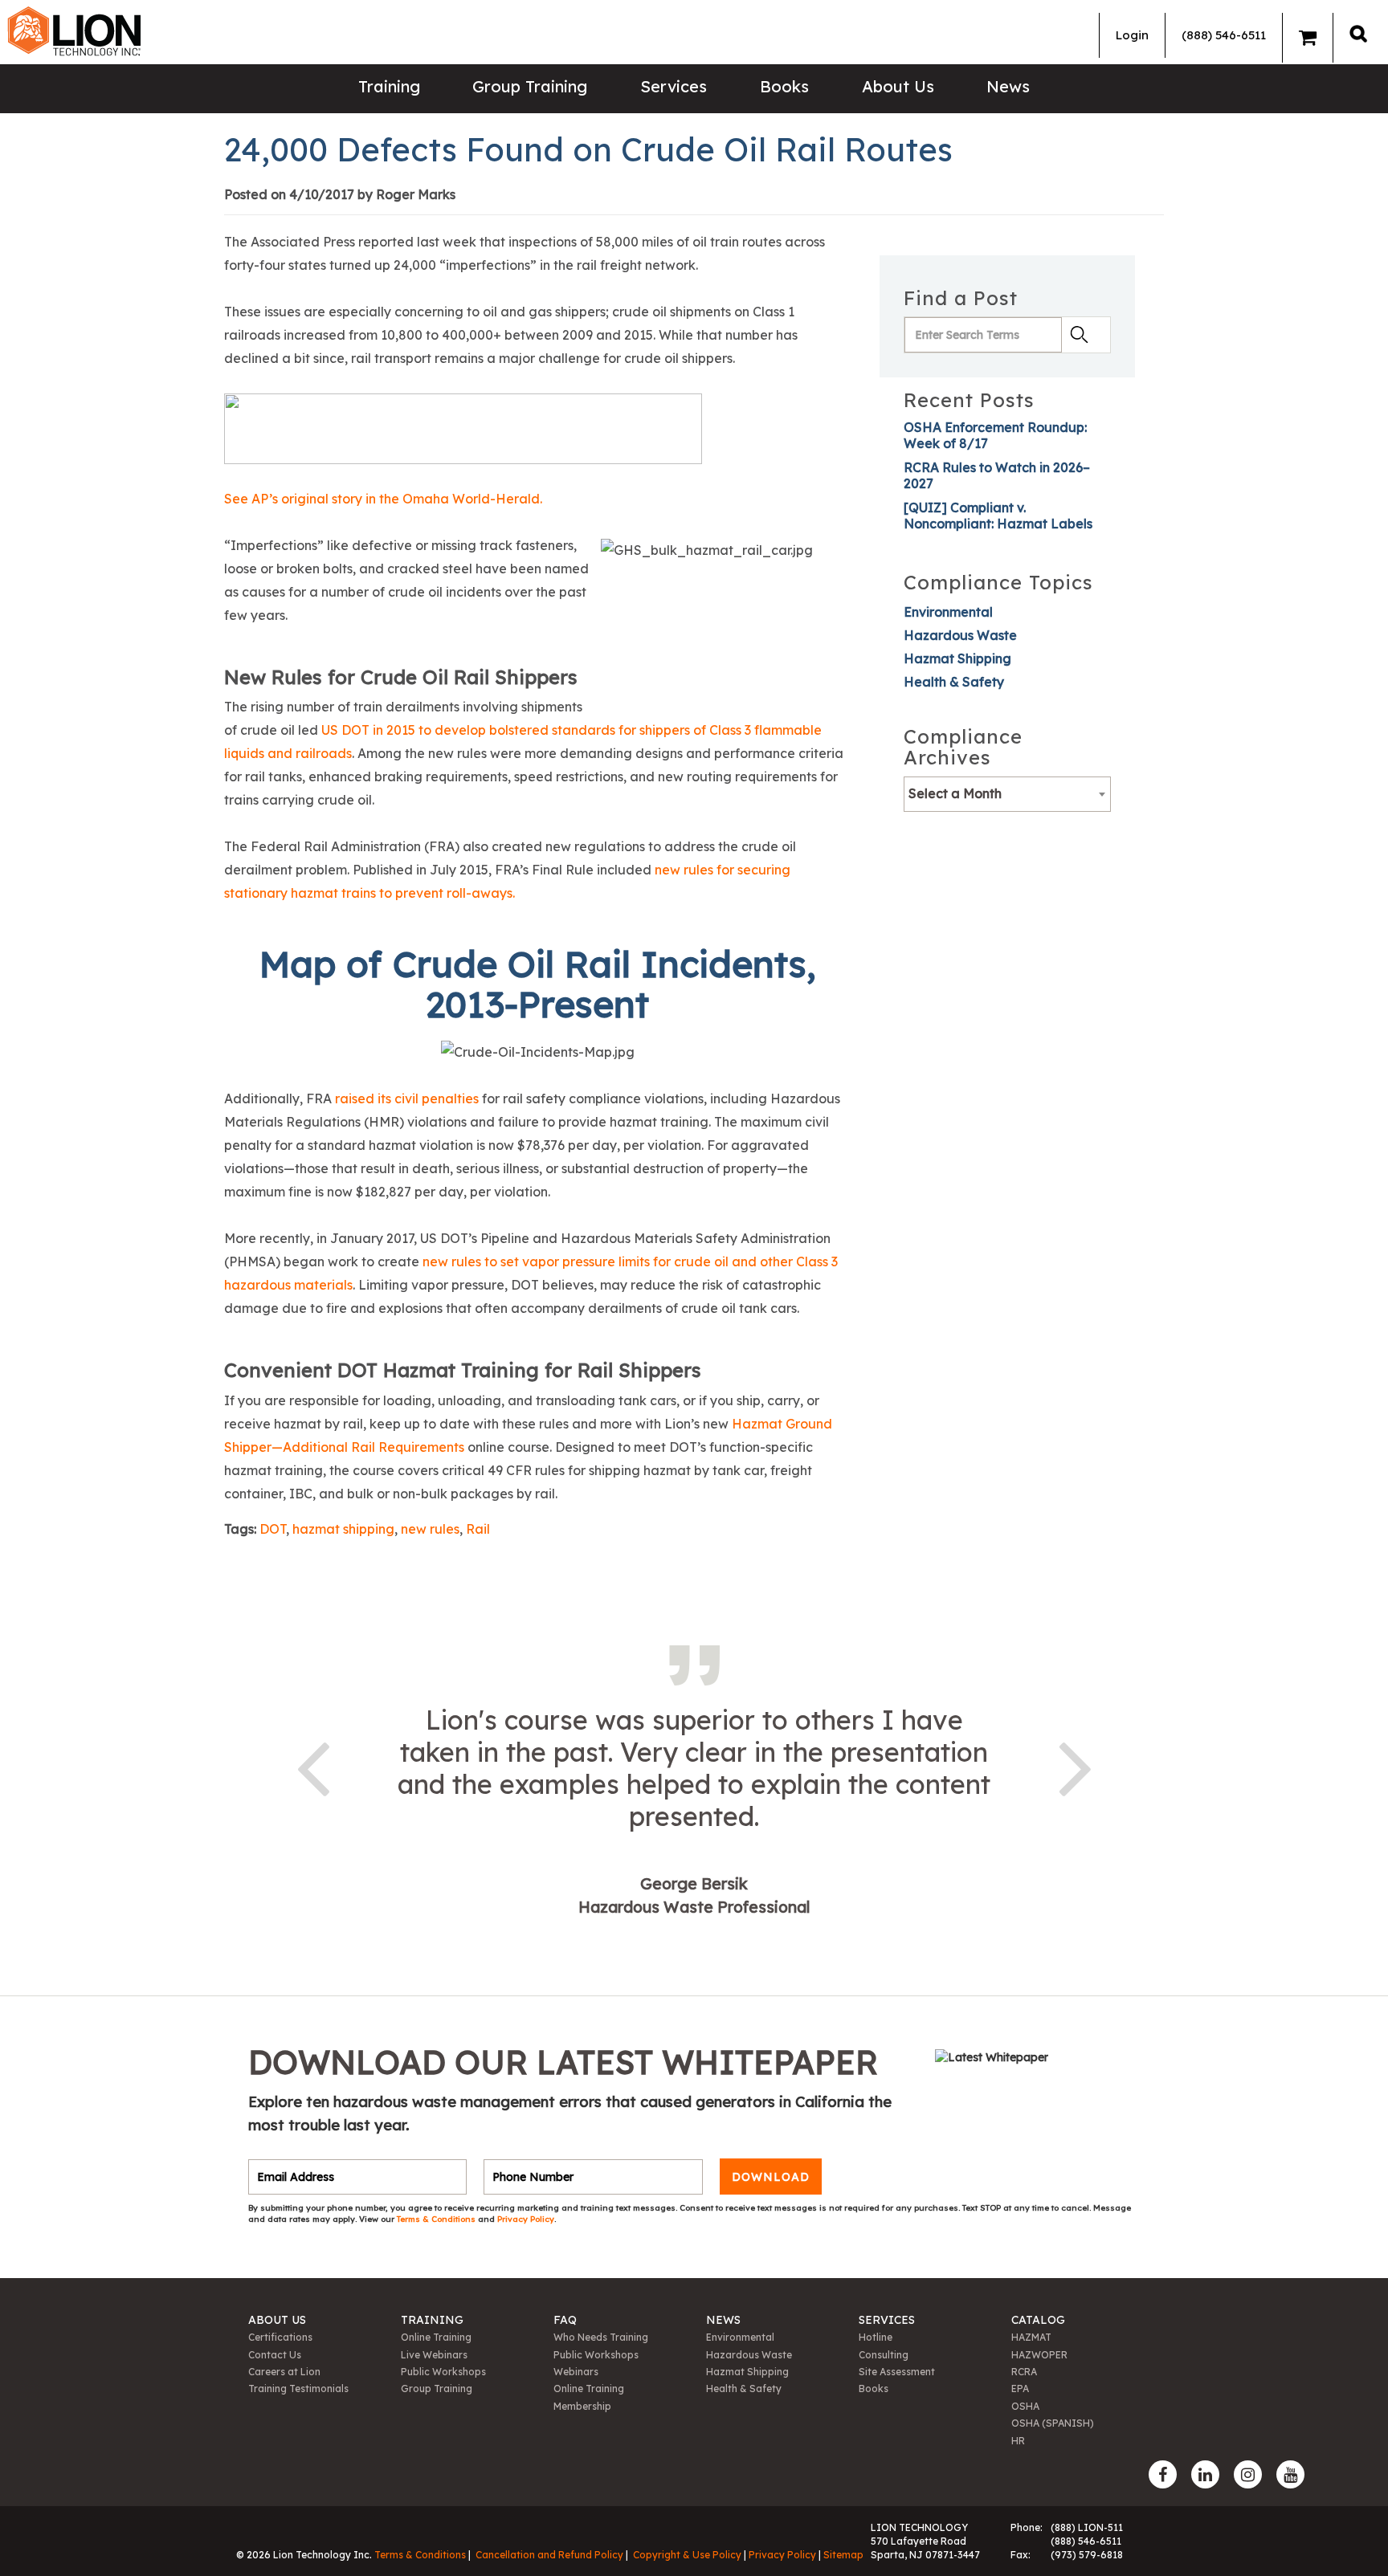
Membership (582, 2406)
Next (1076, 1766)
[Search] (1358, 33)
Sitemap (843, 2555)
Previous (312, 1766)
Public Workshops (443, 2372)
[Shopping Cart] (1308, 38)
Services (674, 86)
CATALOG (1038, 2320)
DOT (273, 1529)
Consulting (884, 2355)
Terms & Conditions (437, 2219)
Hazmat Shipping (957, 658)
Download (771, 2177)
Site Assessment (897, 2372)
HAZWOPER (1039, 2355)
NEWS (723, 2320)
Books (784, 86)
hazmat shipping (343, 1529)
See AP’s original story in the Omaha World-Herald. (383, 499)
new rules (430, 1529)
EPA (1020, 2389)
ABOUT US (277, 2320)
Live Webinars (434, 2355)
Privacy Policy (526, 2219)
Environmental (948, 612)
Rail (478, 1529)
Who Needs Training (601, 2337)
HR (1018, 2441)
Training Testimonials (298, 2389)
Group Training (530, 86)
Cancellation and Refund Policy (549, 2555)
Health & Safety (954, 682)
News (1008, 86)
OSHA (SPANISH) (1053, 2423)
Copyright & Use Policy (687, 2555)
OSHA (1025, 2406)
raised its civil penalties (407, 1098)
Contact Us (275, 2355)
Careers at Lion (284, 2372)
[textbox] (1007, 793)
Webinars (576, 2372)
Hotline (876, 2337)
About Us (898, 86)
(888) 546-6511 (1224, 35)
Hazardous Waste (960, 635)
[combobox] (1007, 794)
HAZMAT (1031, 2337)
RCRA (1024, 2372)
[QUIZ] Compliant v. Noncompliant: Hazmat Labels (998, 516)
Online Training (436, 2337)
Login (1132, 35)
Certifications (280, 2337)
